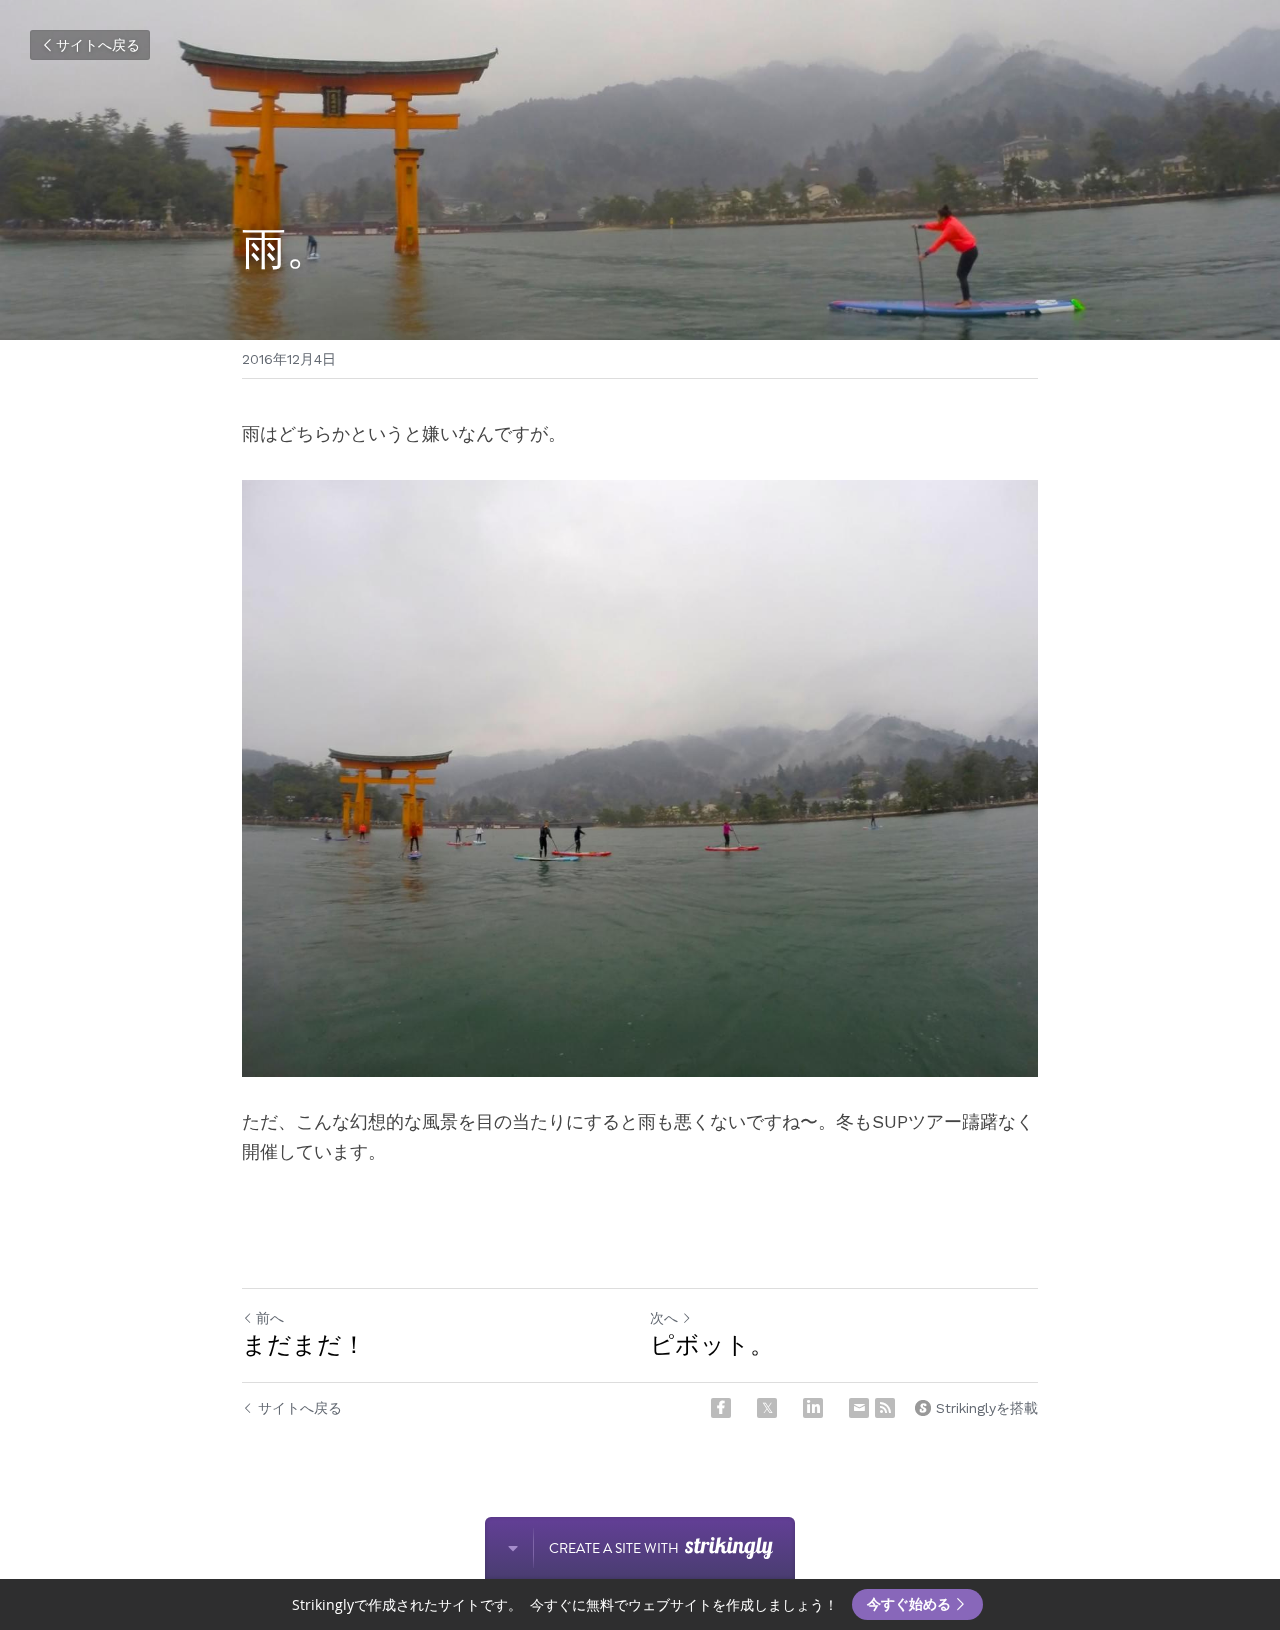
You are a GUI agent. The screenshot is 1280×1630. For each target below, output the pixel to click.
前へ (270, 1318)
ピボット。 (712, 1344)
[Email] (859, 1408)
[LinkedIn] (813, 1408)
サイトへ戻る (98, 45)
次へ (664, 1318)
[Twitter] (767, 1408)
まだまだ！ (304, 1344)
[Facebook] (721, 1408)
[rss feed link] (885, 1408)
